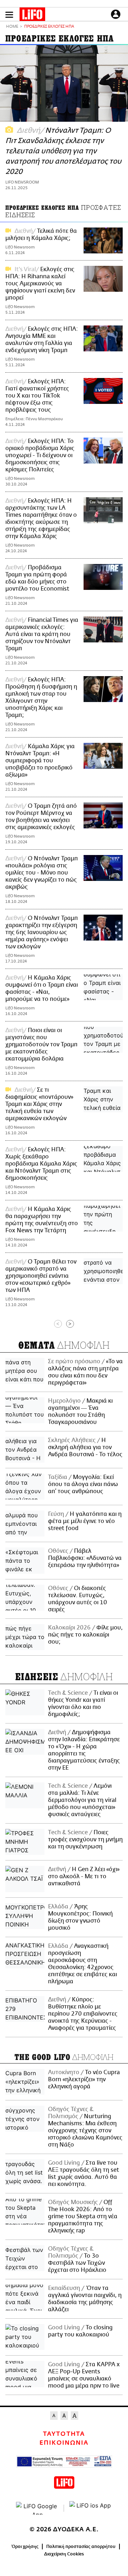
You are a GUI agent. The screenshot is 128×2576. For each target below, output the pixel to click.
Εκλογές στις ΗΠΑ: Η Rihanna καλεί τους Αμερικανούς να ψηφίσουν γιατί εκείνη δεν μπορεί (40, 284)
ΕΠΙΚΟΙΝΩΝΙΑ (64, 2443)
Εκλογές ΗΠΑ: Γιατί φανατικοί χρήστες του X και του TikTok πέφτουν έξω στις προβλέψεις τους (37, 396)
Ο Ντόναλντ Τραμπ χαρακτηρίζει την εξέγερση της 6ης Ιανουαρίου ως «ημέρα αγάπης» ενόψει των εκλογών (42, 932)
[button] (9, 15)
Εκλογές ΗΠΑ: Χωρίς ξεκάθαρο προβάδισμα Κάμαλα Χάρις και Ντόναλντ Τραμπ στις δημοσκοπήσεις (41, 1164)
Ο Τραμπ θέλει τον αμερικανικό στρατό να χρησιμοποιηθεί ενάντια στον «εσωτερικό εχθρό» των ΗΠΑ (41, 1276)
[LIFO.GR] (32, 16)
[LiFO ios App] (91, 2508)
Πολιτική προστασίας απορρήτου (81, 2547)
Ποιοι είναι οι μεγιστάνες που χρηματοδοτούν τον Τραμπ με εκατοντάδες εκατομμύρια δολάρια (41, 1045)
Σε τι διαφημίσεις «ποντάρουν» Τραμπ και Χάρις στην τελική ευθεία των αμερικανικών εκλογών (39, 1104)
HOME (12, 27)
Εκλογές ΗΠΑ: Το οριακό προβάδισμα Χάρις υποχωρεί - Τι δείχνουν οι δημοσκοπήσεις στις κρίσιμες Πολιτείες (40, 455)
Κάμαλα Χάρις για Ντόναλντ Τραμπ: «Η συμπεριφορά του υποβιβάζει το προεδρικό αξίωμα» (40, 761)
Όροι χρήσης (25, 2547)
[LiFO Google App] (37, 2508)
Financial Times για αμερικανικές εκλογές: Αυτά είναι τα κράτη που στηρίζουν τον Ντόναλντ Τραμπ (42, 634)
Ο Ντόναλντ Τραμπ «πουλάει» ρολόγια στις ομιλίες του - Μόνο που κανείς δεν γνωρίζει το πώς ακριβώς (42, 873)
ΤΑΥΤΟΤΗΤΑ (64, 2434)
